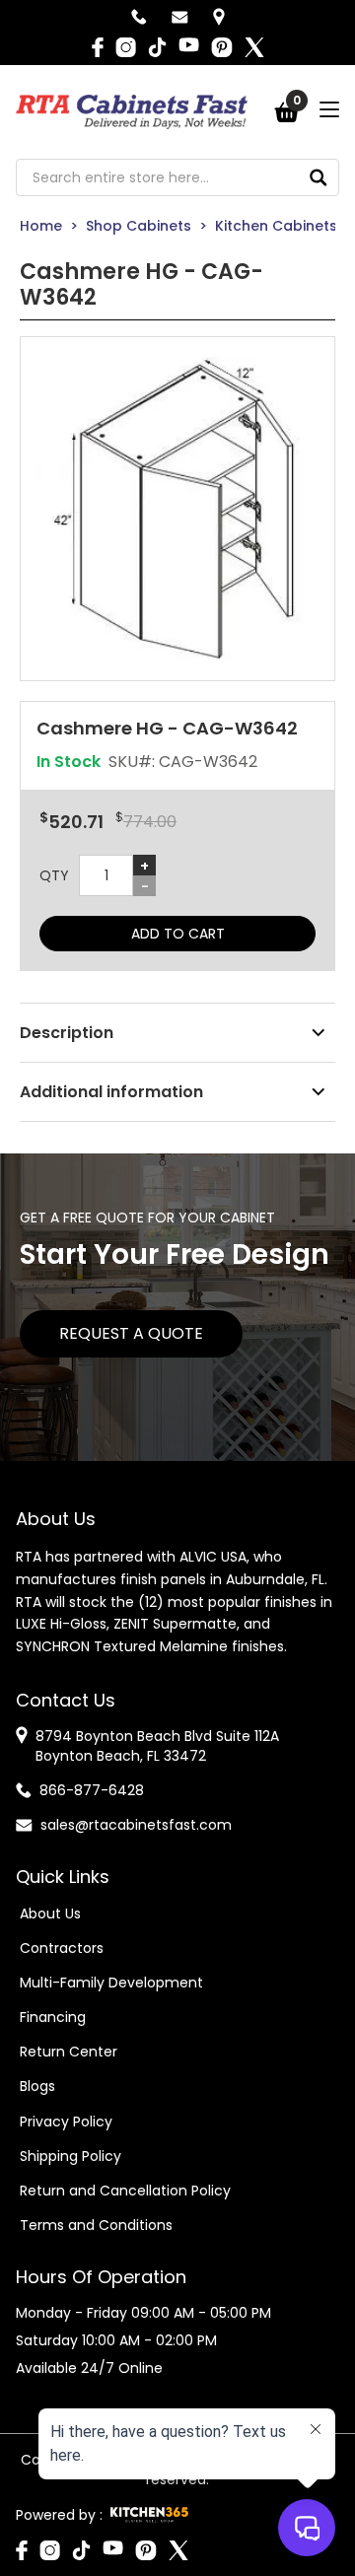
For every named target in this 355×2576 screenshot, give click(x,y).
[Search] (319, 177)
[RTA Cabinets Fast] (132, 112)
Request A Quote (131, 1333)
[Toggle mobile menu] (329, 109)
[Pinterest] (222, 47)
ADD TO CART (178, 934)
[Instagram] (126, 47)
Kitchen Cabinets (276, 226)
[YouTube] (189, 47)
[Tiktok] (157, 47)
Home (41, 226)
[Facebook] (98, 47)
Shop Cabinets (139, 226)
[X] (254, 47)
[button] (177, 509)
